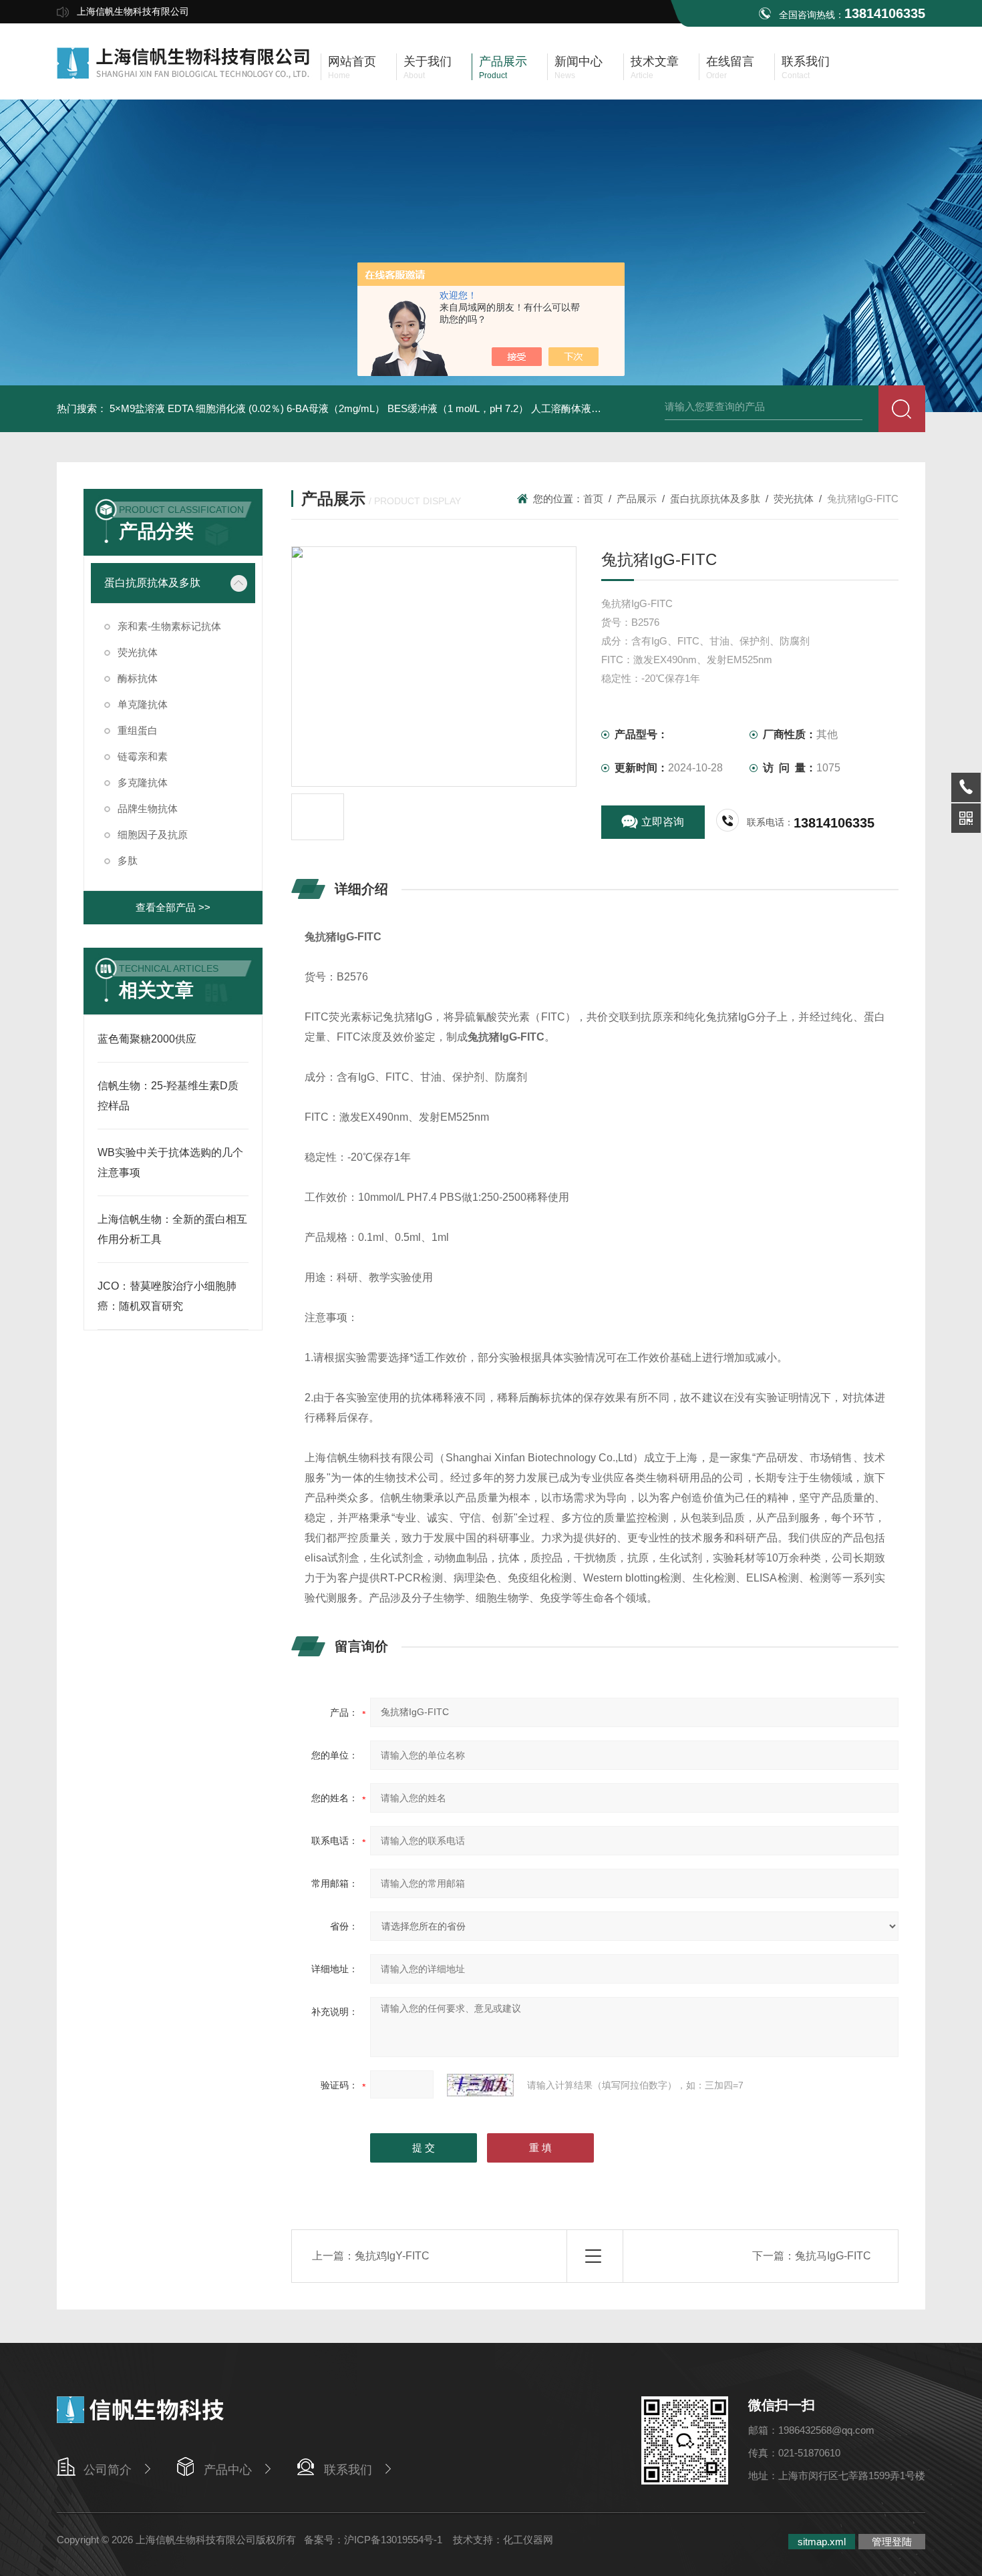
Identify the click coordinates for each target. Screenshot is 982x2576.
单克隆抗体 (143, 704)
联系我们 (348, 2470)
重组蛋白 (138, 730)
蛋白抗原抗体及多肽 (152, 583)
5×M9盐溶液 (137, 408)
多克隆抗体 (143, 782)
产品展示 (637, 499)
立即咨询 (663, 822)
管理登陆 (892, 2542)
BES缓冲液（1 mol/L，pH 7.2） (458, 408)
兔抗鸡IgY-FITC (392, 2256)
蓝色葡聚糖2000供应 (147, 1039)
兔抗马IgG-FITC (833, 2256)
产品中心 (228, 2470)
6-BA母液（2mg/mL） (336, 408)
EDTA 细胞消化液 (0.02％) (226, 408)
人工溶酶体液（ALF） (580, 408)
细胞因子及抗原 (153, 835)
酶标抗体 (138, 678)
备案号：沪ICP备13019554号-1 (374, 2540)
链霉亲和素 (143, 756)
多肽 (128, 861)
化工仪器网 (528, 2540)
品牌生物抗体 (148, 808)
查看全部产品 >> (173, 907)
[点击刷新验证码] (480, 2085)
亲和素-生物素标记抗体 (169, 626)
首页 (593, 499)
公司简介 (108, 2470)
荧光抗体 (138, 652)
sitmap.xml (822, 2542)
